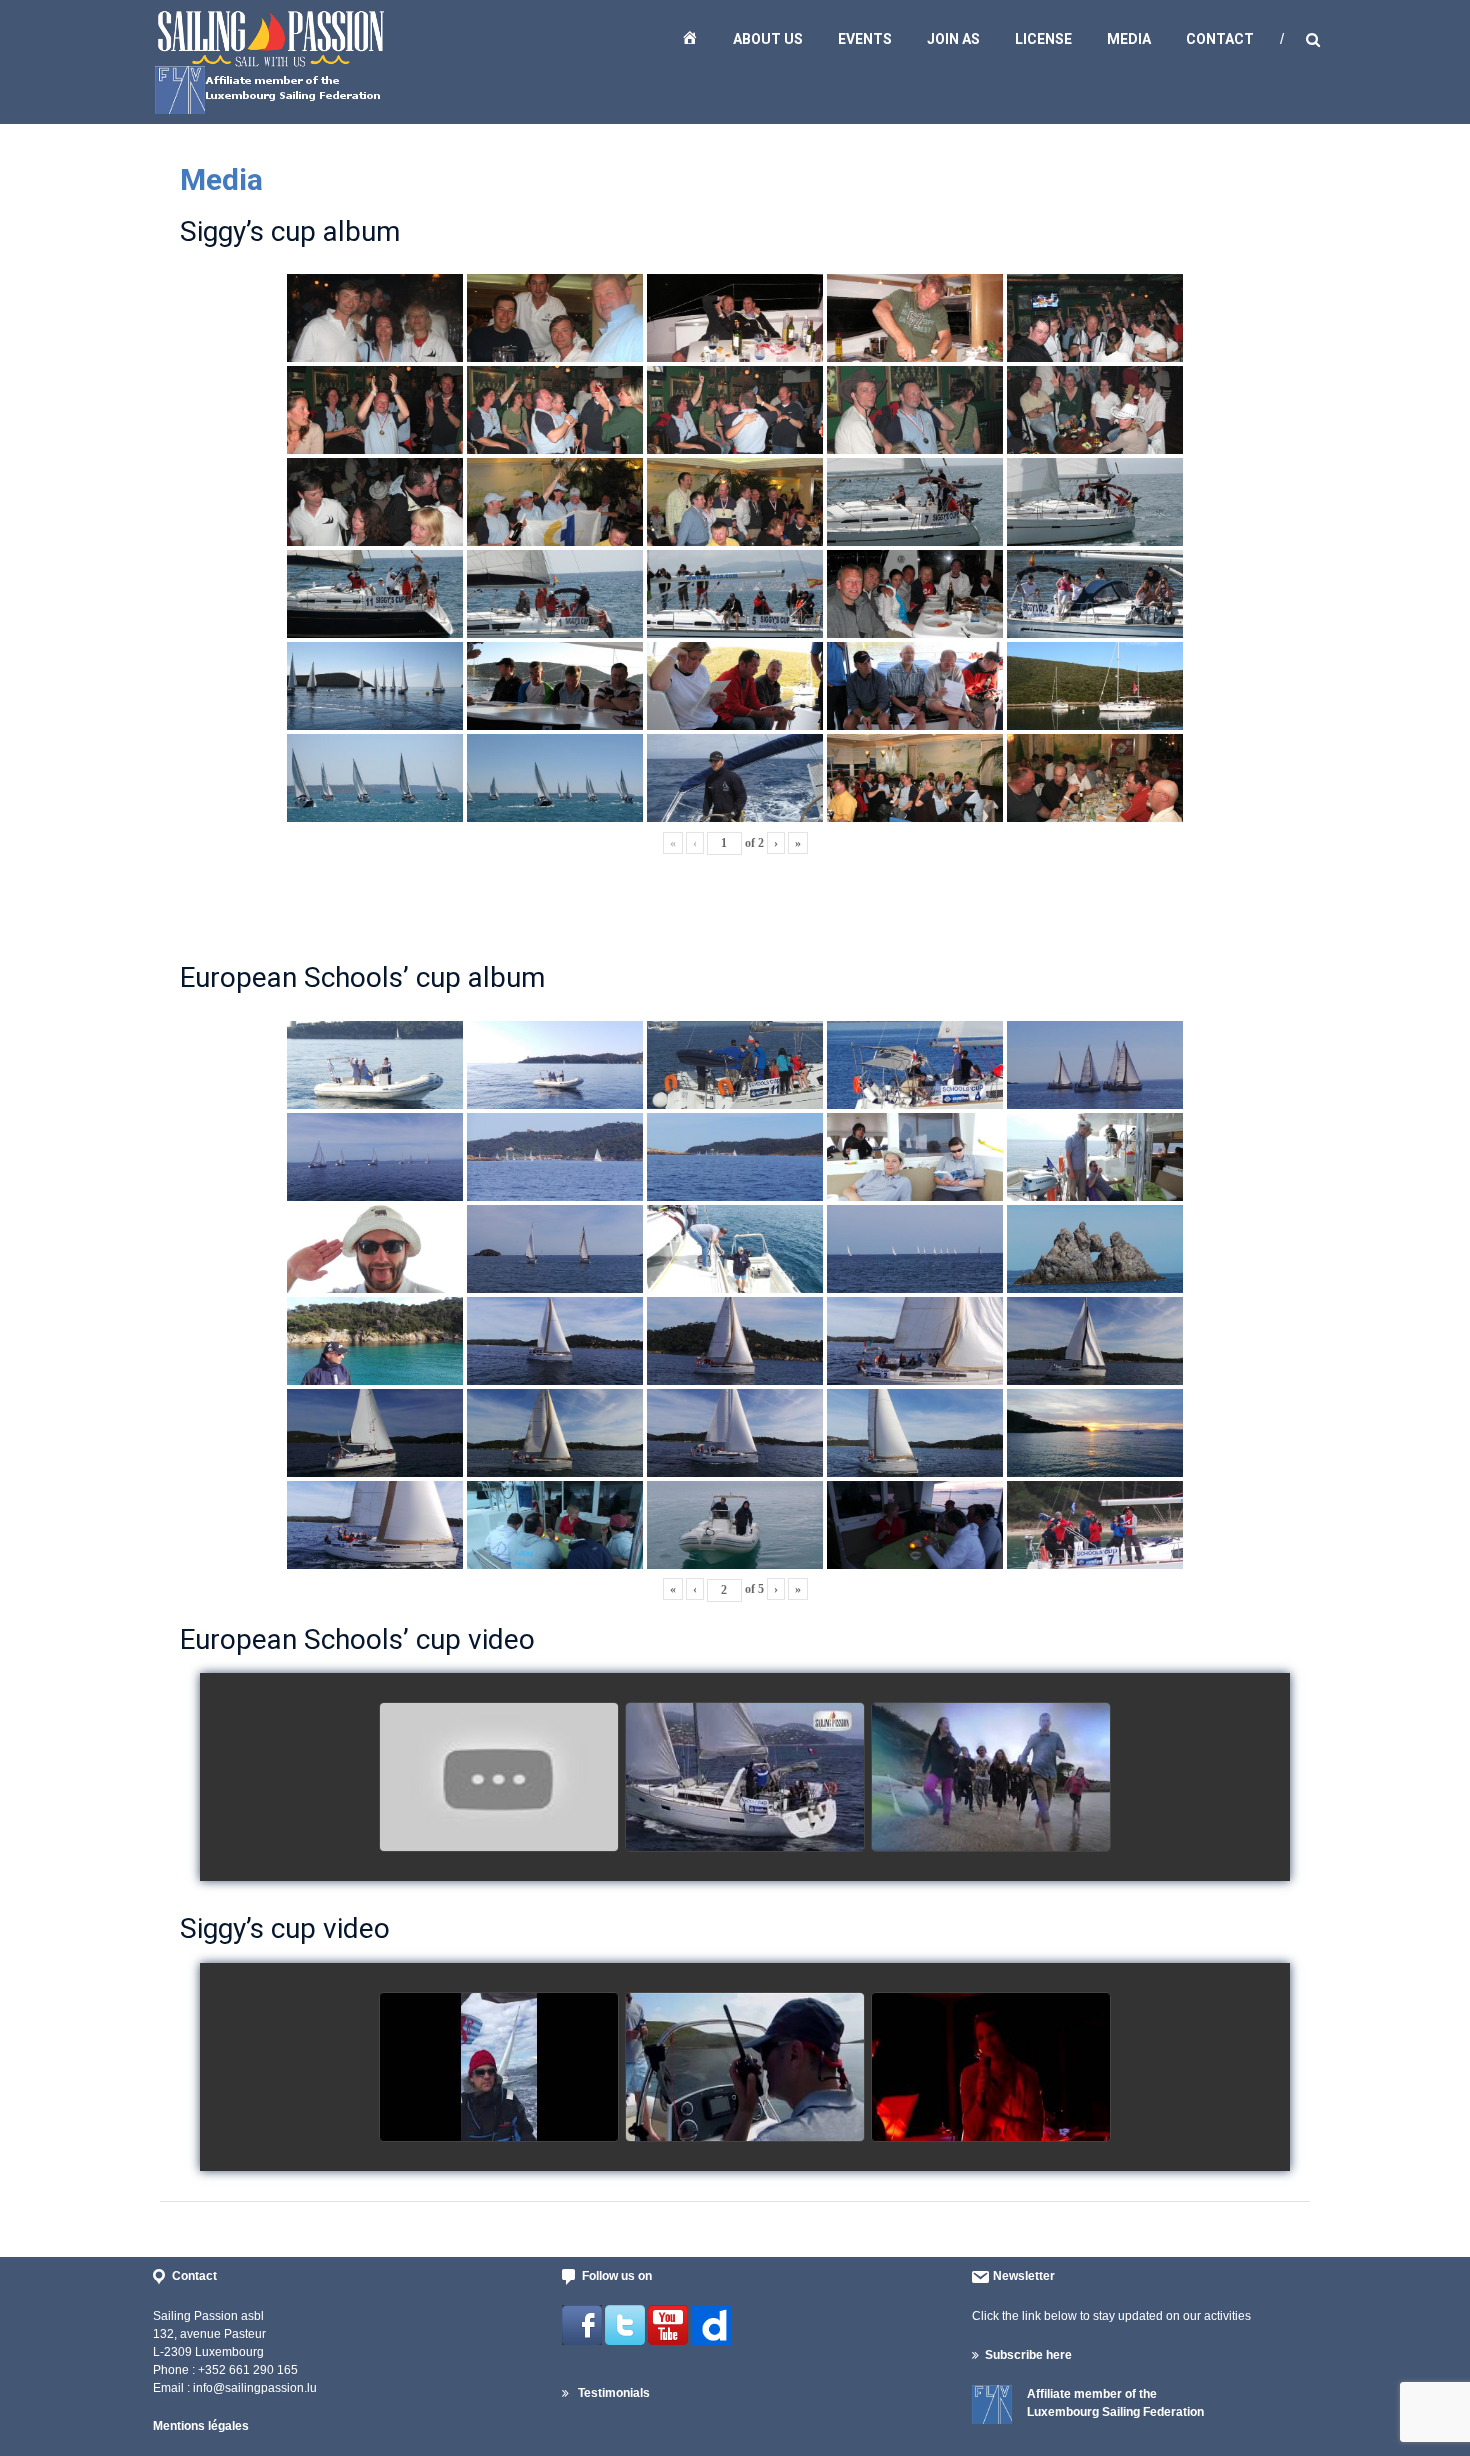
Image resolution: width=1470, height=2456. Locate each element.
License (1043, 39)
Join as (953, 39)
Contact (1220, 39)
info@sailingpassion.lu (255, 2388)
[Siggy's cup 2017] (499, 2068)
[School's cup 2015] (745, 1778)
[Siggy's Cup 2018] (745, 2068)
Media (1129, 39)
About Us (768, 39)
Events (865, 39)
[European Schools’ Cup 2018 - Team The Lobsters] (499, 1778)
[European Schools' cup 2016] (991, 1778)
